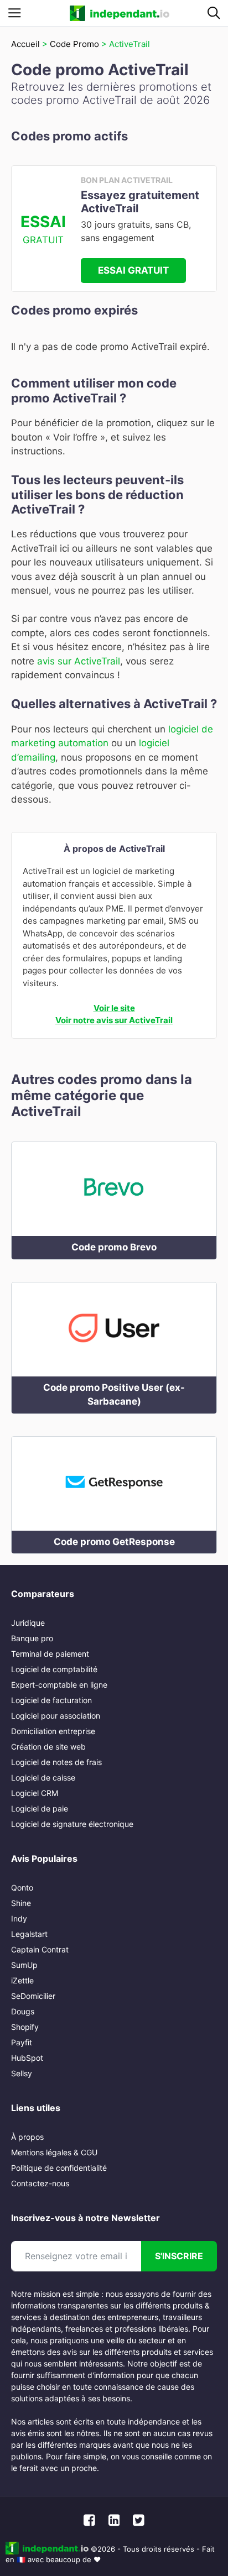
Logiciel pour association (56, 1716)
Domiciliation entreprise (53, 1731)
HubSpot (27, 2058)
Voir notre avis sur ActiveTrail (114, 1020)
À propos (27, 2137)
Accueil (25, 44)
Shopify (25, 2027)
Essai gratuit (133, 270)
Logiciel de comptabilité (54, 1669)
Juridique (28, 1623)
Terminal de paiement (50, 1654)
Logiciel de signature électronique (72, 1824)
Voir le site (114, 1008)
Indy (19, 1918)
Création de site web (48, 1747)
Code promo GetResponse (114, 1542)
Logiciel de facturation (51, 1700)
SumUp (24, 1965)
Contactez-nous (40, 2183)
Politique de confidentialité (59, 2168)
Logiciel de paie (40, 1808)
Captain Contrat (40, 1949)
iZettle (22, 1980)
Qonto (22, 1888)
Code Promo (74, 44)
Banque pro (32, 1638)
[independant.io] (120, 13)
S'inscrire (179, 2256)
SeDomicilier (33, 1996)
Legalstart (29, 1934)
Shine (21, 1903)
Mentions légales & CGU (54, 2152)
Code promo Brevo (114, 1247)
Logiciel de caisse (43, 1777)
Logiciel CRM (35, 1793)
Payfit (22, 2042)
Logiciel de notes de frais (56, 1762)
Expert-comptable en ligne (59, 1685)
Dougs (23, 2011)
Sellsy (22, 2073)
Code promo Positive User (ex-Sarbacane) (114, 1395)
